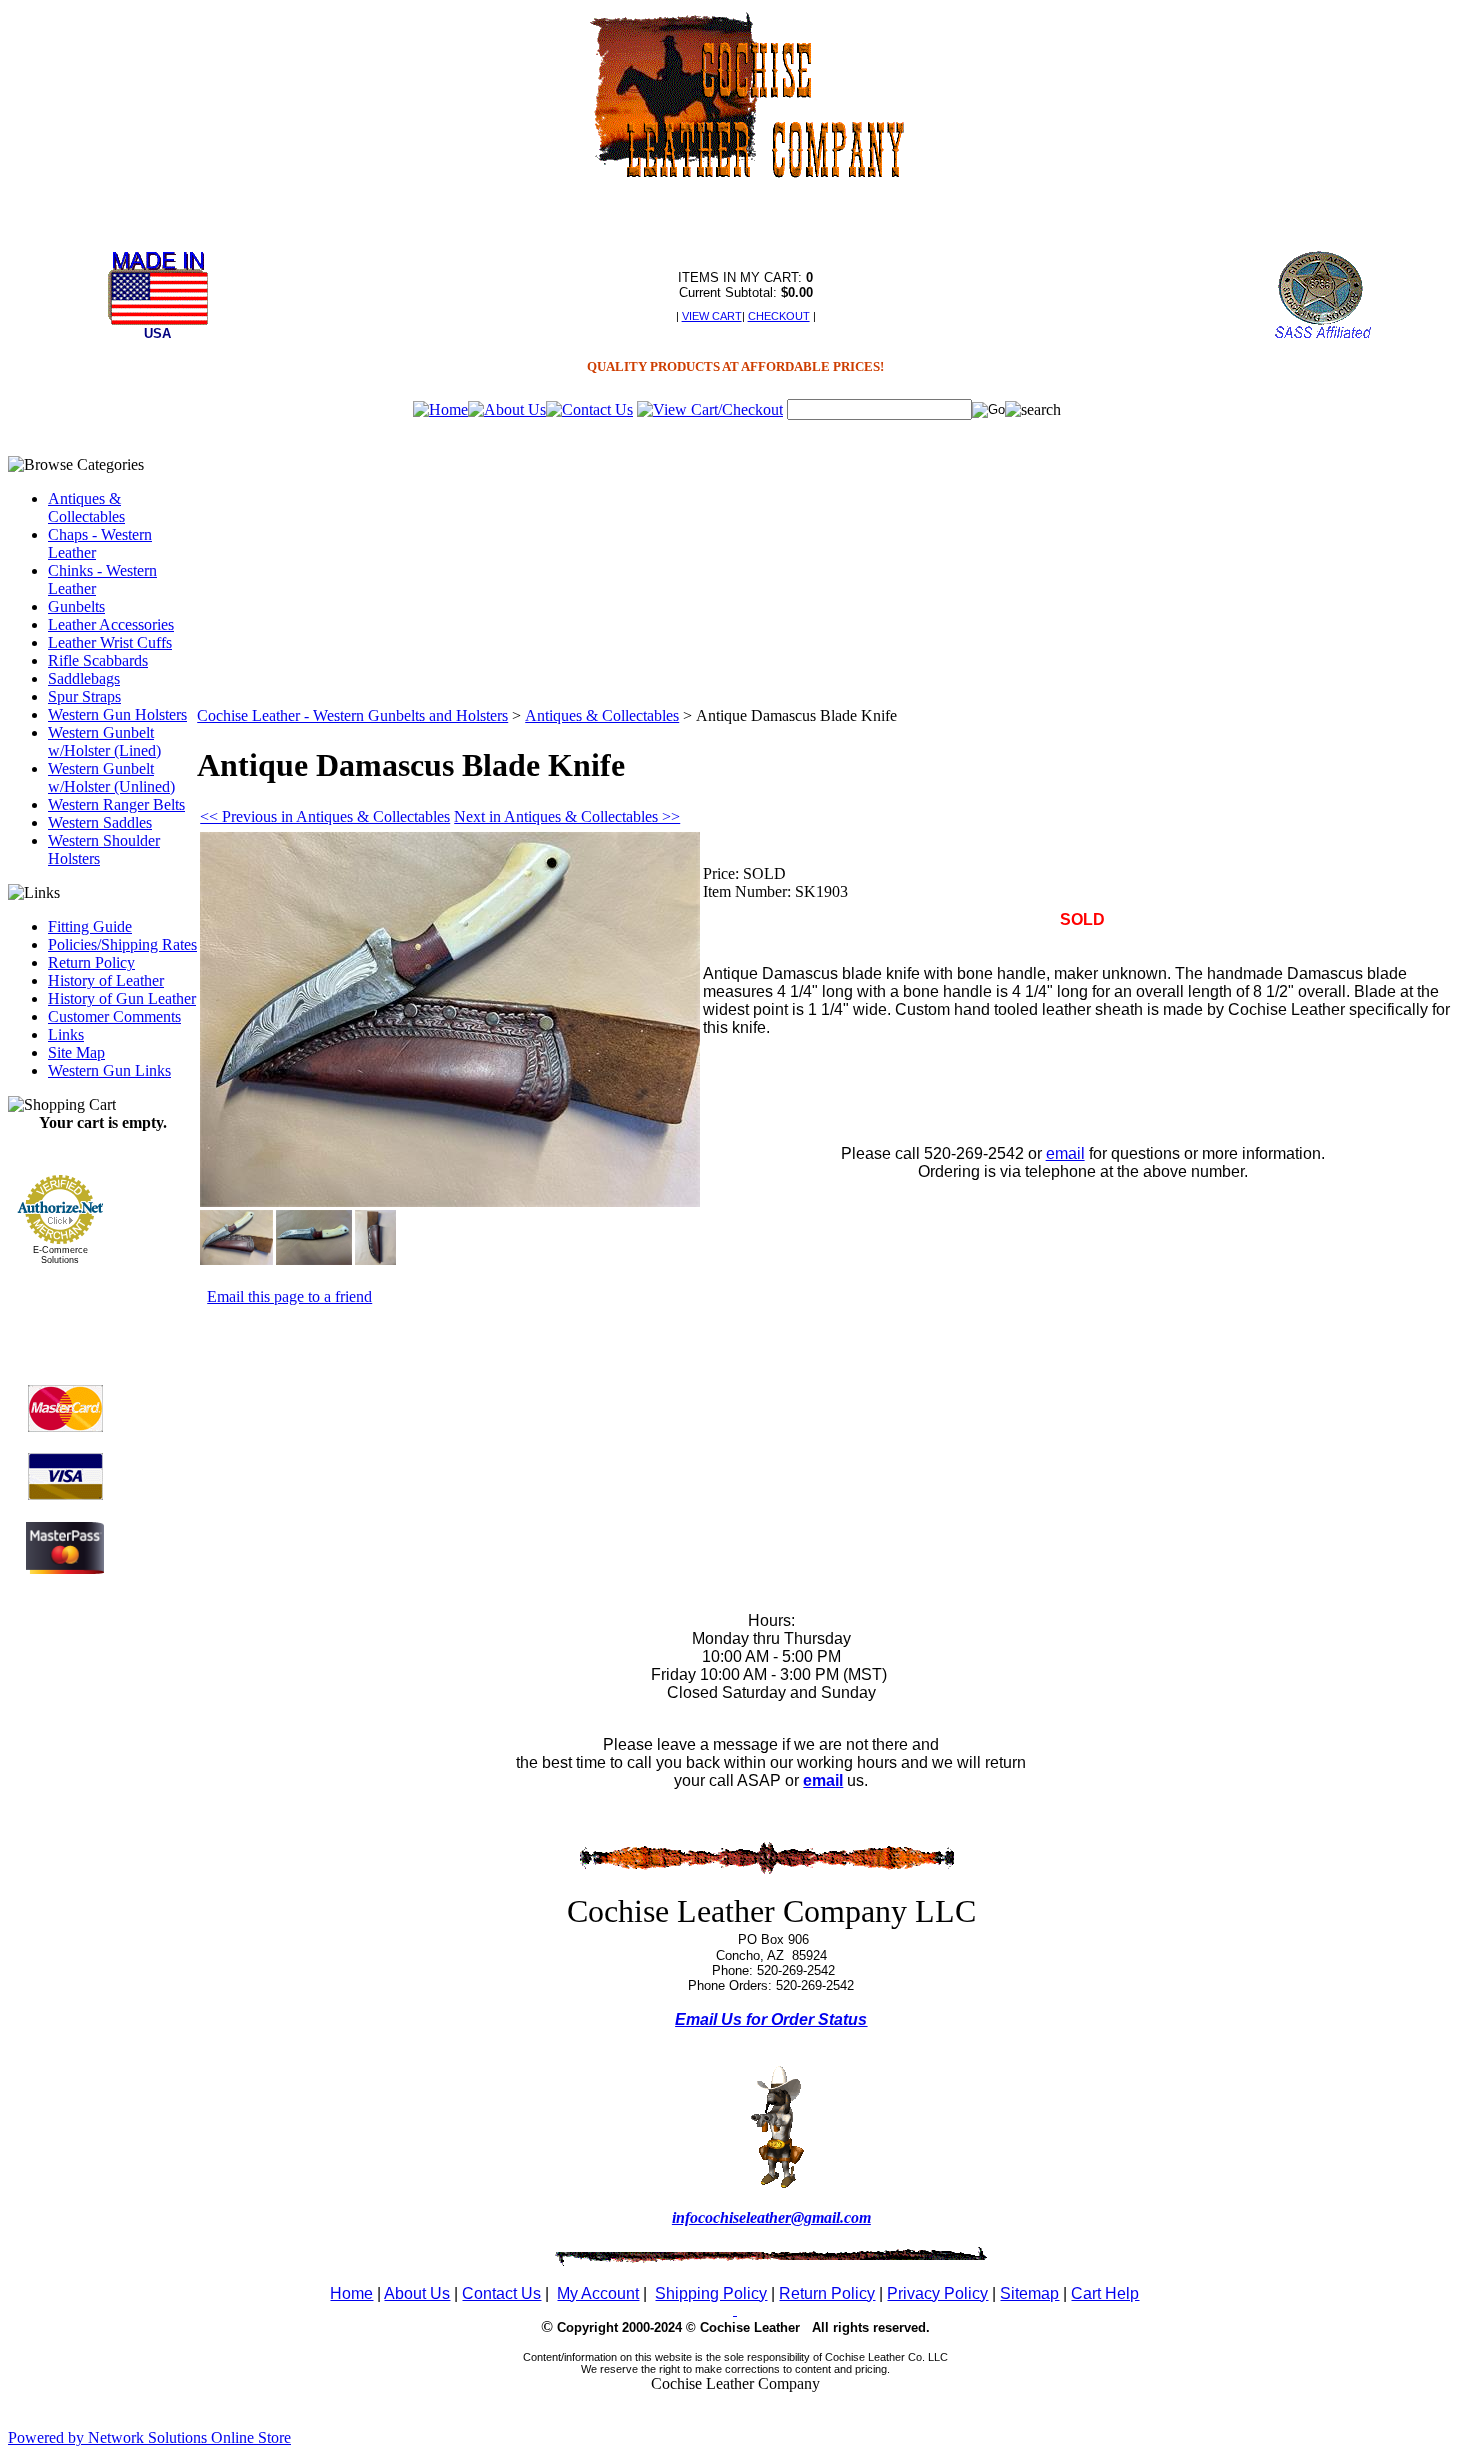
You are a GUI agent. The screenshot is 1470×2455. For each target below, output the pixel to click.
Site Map (76, 1052)
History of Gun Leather (122, 998)
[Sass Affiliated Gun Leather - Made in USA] (1322, 336)
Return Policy (91, 962)
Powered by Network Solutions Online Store (149, 2437)
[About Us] (507, 409)
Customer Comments (114, 1016)
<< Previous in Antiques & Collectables (325, 816)
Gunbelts (76, 606)
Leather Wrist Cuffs (110, 642)
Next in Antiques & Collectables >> (567, 816)
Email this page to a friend (289, 1296)
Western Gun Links (109, 1070)
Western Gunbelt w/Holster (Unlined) (111, 777)
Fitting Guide (90, 926)
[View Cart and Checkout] (710, 409)
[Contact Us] (589, 409)
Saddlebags (84, 678)
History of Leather (106, 980)
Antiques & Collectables (86, 507)
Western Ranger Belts (116, 804)
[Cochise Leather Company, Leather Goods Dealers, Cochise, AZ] (65, 1309)
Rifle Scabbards (98, 660)
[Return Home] (440, 409)
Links (66, 1034)
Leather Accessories (111, 624)
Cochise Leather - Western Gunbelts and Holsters (352, 715)
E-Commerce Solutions (60, 1255)
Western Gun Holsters (117, 714)
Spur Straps (84, 696)
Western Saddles (100, 822)
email (1065, 1153)
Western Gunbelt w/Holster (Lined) (104, 741)
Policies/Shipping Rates (122, 944)
